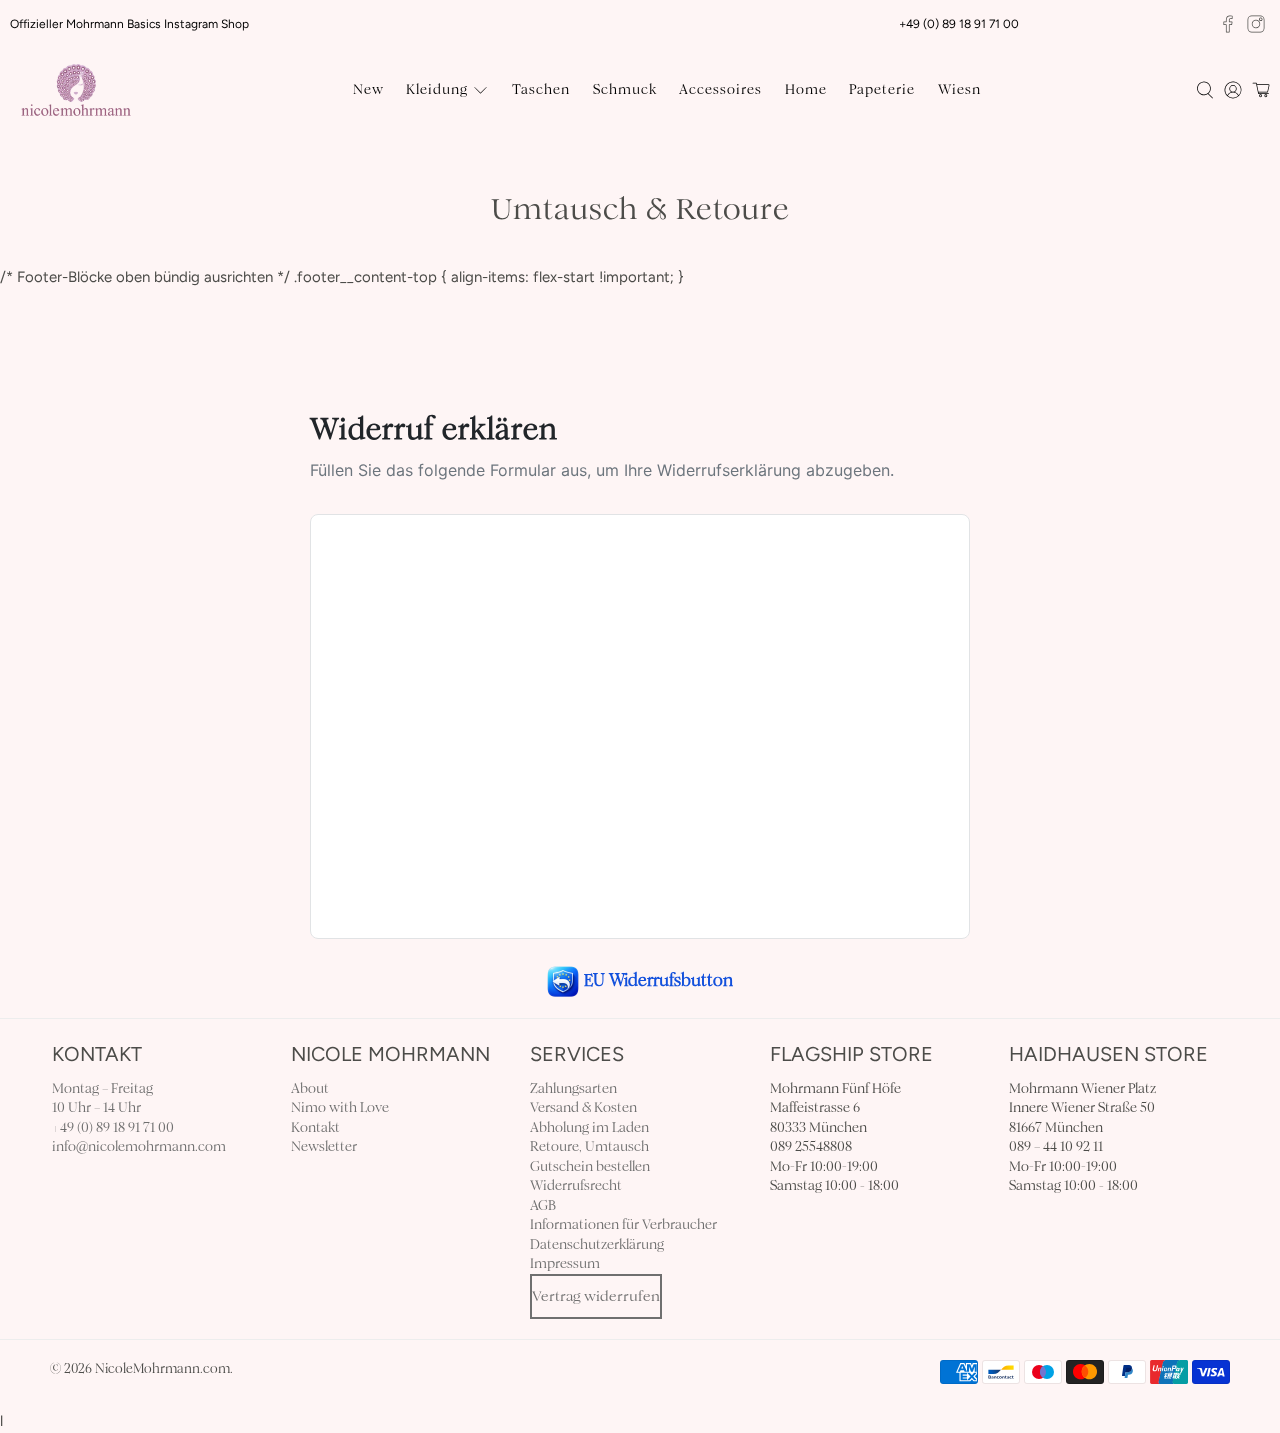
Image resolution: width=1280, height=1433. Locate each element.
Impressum (565, 1263)
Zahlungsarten (573, 1088)
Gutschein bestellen (590, 1166)
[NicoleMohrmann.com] (76, 90)
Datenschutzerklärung (597, 1244)
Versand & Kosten (583, 1107)
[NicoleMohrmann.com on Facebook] (1228, 24)
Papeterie (882, 89)
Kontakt (315, 1127)
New (368, 89)
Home (806, 89)
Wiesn (959, 89)
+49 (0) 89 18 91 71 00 (113, 1127)
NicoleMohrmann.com (162, 1369)
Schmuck (625, 89)
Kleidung (437, 89)
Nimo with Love (340, 1107)
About (310, 1088)
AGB (543, 1205)
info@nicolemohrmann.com (139, 1146)
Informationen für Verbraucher (623, 1224)
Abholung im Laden (589, 1127)
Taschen (541, 89)
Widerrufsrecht (576, 1185)
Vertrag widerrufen (596, 1296)
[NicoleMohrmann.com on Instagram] (1256, 24)
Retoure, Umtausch (589, 1146)
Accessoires (720, 89)
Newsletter (324, 1146)
